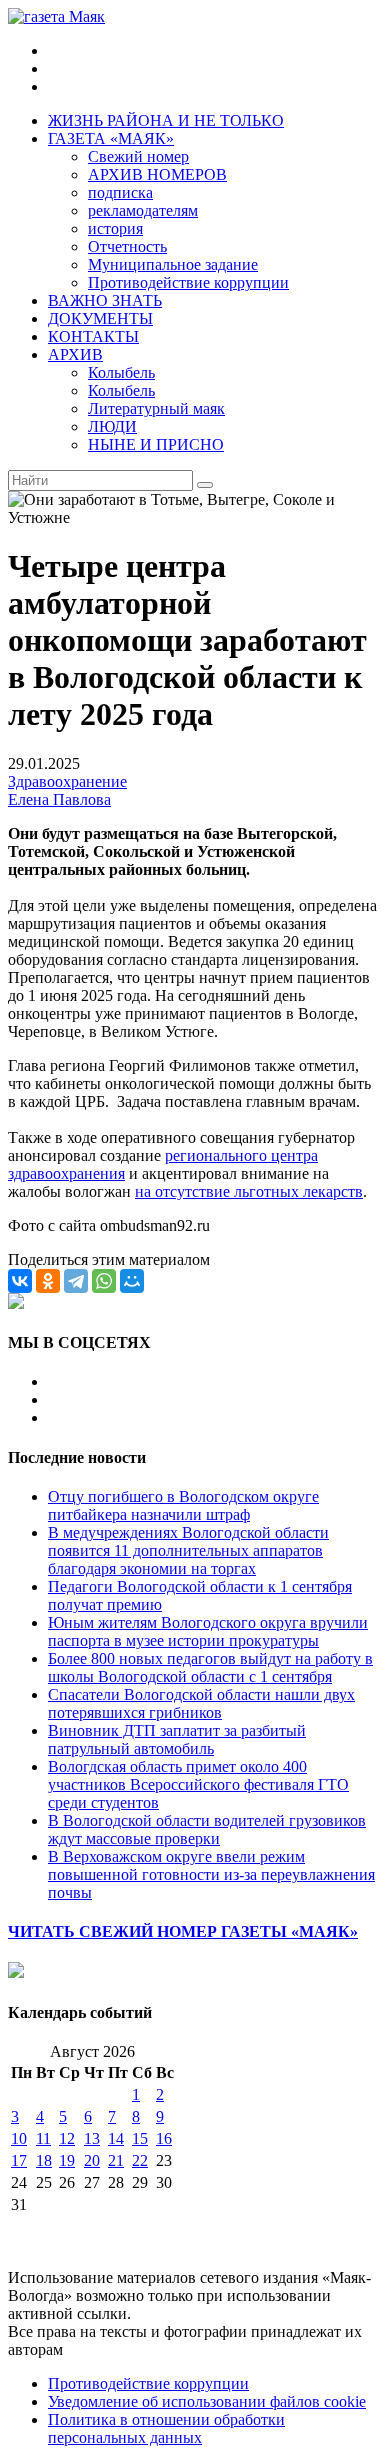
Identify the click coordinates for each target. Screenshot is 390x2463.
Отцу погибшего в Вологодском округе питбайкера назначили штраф (183, 1505)
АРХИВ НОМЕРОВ (157, 174)
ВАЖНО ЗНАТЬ (105, 300)
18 (44, 2160)
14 (116, 2138)
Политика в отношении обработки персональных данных (166, 2428)
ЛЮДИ (112, 426)
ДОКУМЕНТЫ (100, 318)
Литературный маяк (156, 408)
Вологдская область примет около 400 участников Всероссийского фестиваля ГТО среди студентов (198, 1784)
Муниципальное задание (173, 264)
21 (116, 2160)
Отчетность (127, 246)
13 (92, 2138)
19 (67, 2160)
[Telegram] (76, 1281)
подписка (120, 192)
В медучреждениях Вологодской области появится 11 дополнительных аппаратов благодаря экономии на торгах (188, 1550)
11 (43, 2138)
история (115, 228)
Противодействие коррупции (188, 282)
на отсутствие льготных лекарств (249, 1191)
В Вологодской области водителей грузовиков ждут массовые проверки (207, 1829)
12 (67, 2138)
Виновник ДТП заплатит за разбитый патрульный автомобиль (177, 1739)
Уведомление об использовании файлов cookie (207, 2401)
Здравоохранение (67, 781)
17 (19, 2160)
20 (92, 2160)
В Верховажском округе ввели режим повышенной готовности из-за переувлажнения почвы (211, 1874)
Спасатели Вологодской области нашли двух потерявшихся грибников (201, 1703)
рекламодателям (143, 210)
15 (140, 2138)
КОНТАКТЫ (93, 336)
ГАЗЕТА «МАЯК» (111, 138)
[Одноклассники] (48, 1281)
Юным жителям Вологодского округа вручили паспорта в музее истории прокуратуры (208, 1631)
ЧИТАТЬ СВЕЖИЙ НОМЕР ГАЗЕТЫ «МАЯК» (183, 1931)
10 (19, 2138)
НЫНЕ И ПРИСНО (156, 444)
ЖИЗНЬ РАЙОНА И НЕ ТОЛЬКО (166, 120)
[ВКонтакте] (20, 1281)
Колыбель (121, 372)
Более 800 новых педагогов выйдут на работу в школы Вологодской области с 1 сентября (210, 1667)
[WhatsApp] (104, 1281)
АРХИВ (75, 354)
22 (140, 2160)
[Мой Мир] (132, 1281)
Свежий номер (138, 156)
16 (164, 2138)
